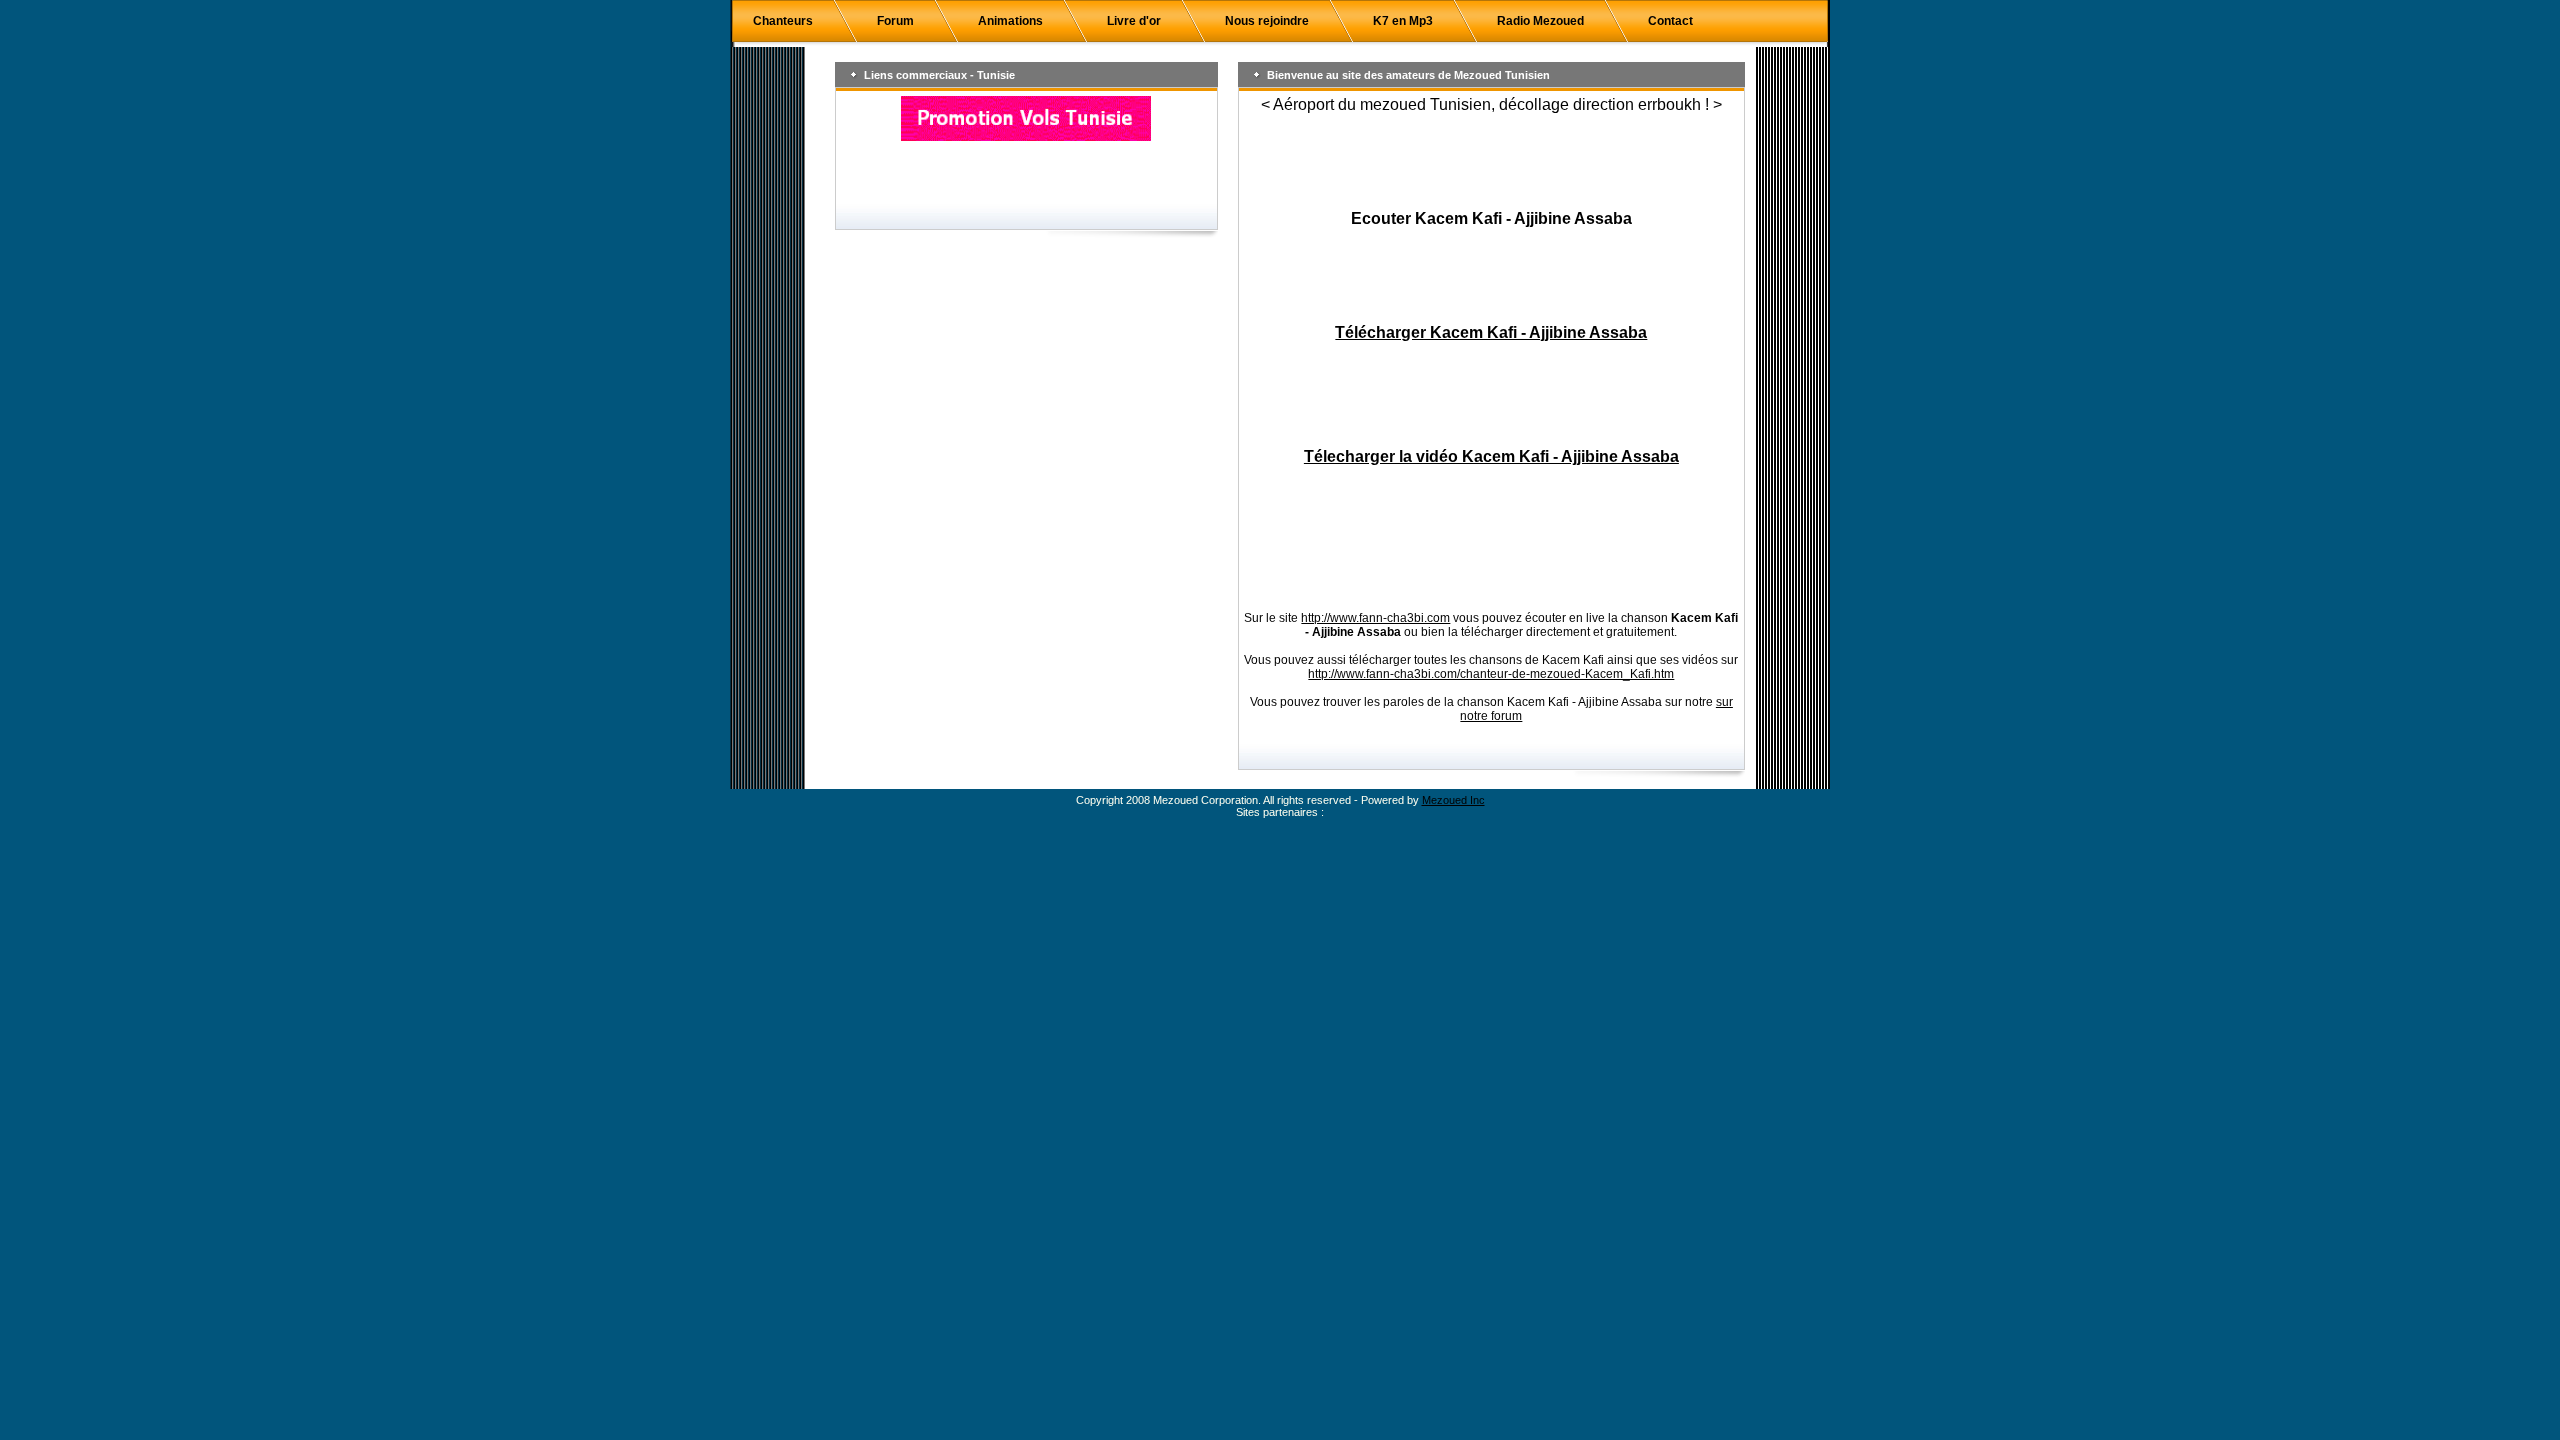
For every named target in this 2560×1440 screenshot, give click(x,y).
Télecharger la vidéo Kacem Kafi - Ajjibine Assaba (1491, 456)
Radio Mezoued (1540, 21)
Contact (1670, 21)
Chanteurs (783, 21)
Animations (1010, 21)
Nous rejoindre (1267, 21)
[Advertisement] (1491, 162)
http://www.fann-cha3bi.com (1375, 618)
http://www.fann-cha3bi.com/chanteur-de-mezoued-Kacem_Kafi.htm (1491, 674)
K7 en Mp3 (1403, 21)
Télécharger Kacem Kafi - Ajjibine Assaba (1491, 332)
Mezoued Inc (1453, 800)
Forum (895, 21)
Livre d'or (1134, 21)
